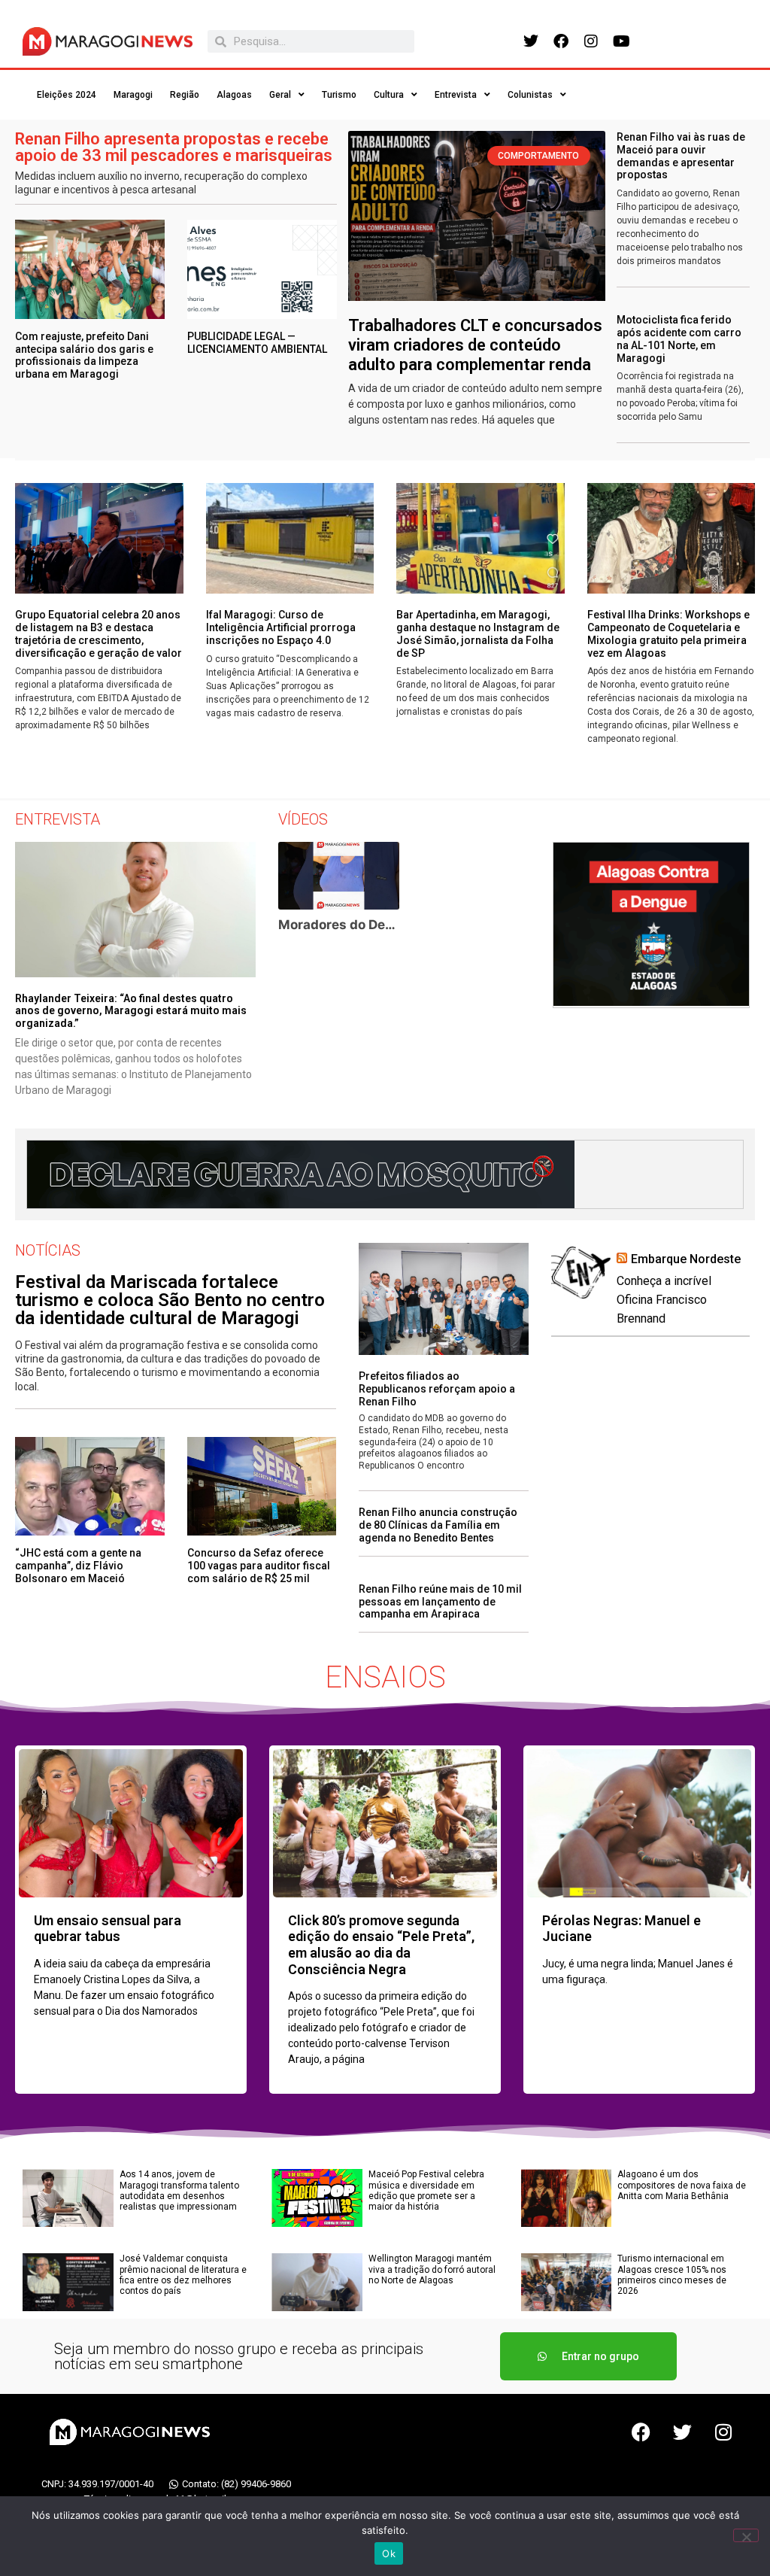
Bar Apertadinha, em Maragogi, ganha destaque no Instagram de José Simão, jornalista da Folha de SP (478, 633)
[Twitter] (531, 41)
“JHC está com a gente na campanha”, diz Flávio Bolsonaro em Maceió (78, 1566)
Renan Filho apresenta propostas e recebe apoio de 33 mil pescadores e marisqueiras (174, 147)
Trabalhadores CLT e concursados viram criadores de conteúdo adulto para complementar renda (475, 345)
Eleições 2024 (67, 95)
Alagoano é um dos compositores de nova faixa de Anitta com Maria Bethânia (682, 2185)
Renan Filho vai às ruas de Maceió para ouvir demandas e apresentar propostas (681, 156)
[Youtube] (621, 41)
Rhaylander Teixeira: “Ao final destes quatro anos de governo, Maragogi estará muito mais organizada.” (131, 1011)
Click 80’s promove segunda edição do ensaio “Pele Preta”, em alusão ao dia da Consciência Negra (381, 1945)
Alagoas (234, 95)
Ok (389, 2553)
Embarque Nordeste (686, 1259)
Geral (280, 95)
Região (185, 95)
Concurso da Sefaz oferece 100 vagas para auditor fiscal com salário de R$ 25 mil (259, 1566)
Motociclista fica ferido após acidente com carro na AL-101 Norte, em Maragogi (679, 339)
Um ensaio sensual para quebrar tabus (108, 1929)
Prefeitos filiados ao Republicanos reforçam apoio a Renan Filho (437, 1389)
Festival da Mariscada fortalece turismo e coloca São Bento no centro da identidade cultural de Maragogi (170, 1300)
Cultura (389, 95)
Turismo (339, 95)
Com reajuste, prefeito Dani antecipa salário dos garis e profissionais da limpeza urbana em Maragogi (84, 355)
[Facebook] (561, 41)
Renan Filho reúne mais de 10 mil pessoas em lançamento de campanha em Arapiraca (440, 1602)
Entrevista (456, 95)
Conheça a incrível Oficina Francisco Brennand (664, 1300)
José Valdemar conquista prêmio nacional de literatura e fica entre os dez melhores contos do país (183, 2275)
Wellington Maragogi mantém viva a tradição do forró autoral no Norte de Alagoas (432, 2269)
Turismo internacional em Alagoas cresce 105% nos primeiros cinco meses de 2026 (672, 2275)
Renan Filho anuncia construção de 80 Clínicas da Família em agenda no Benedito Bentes (438, 1525)
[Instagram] (591, 41)
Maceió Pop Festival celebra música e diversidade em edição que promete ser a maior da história (426, 2190)
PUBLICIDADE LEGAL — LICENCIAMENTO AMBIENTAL (257, 343)
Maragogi (133, 95)
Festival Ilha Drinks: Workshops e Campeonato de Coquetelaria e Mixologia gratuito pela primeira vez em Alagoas (668, 633)
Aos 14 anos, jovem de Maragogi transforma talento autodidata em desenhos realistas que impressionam (179, 2190)
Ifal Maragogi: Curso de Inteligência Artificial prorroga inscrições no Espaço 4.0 (281, 627)
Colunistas (530, 95)
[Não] (746, 2535)
